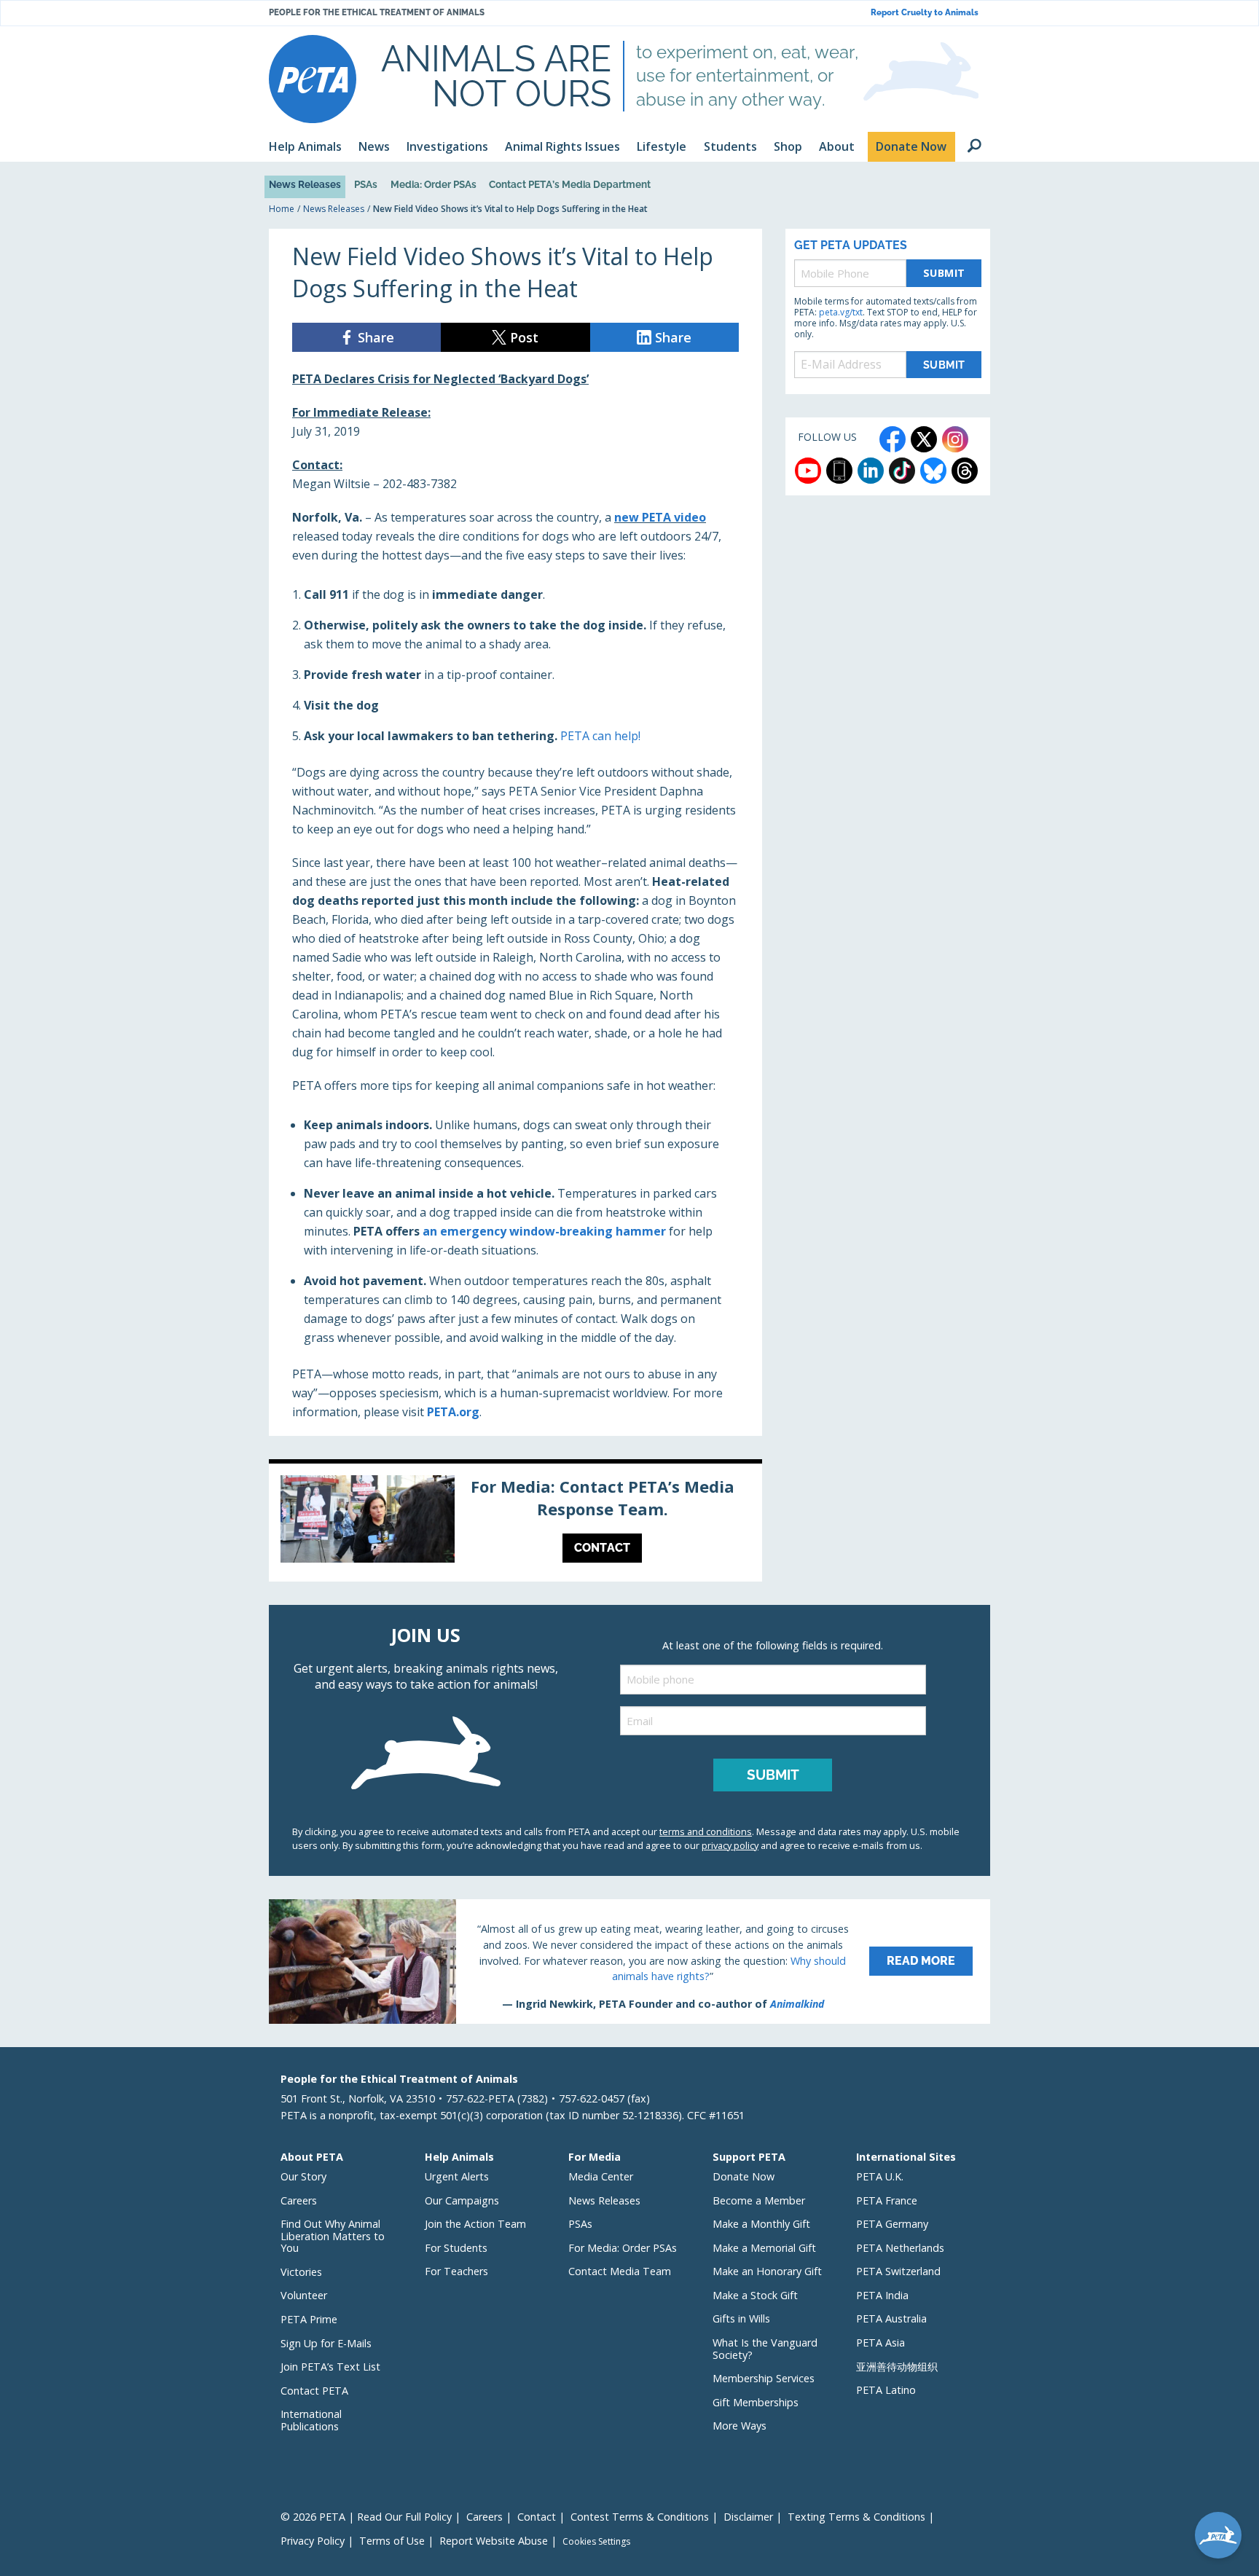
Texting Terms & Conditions (856, 2517)
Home (282, 209)
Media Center (601, 2176)
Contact (537, 2517)
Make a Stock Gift (755, 2295)
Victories (301, 2272)
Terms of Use (392, 2541)
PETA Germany (892, 2224)
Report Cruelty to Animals (925, 13)
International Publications (311, 2420)
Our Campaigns (462, 2200)
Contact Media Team (620, 2271)
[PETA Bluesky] (933, 471)
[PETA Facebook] (893, 439)
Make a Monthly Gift (761, 2224)
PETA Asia (880, 2343)
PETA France (887, 2200)
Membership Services (764, 2378)
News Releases (305, 184)
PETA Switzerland (898, 2271)
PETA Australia (891, 2318)
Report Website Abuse (494, 2541)
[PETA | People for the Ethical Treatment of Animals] (313, 79)
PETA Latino (886, 2390)
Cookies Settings (596, 2542)
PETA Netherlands (900, 2248)
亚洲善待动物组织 (897, 2367)
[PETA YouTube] (808, 471)
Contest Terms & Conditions (640, 2517)
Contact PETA (314, 2391)
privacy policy (730, 1845)
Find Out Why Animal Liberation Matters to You (333, 2236)
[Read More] (629, 1961)
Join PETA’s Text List (330, 2367)
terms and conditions (706, 1831)
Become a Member (759, 2200)
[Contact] (515, 1523)
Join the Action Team (475, 2224)
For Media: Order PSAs (623, 2248)
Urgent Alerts (457, 2176)
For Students (456, 2248)
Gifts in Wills (741, 2318)
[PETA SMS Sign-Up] (839, 471)
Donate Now (744, 2176)
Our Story (303, 2176)
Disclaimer (748, 2517)
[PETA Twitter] (924, 439)
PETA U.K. (880, 2176)
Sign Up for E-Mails (326, 2343)
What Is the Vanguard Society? (765, 2349)
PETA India (882, 2295)
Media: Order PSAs (434, 184)
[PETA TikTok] (902, 471)
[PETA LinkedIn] (871, 471)
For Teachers (456, 2271)
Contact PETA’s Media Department (570, 184)
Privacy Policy (313, 2541)
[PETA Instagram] (955, 439)
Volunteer (304, 2295)
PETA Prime (309, 2319)
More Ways (740, 2426)
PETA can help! (600, 736)
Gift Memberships (756, 2402)
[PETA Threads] (965, 471)
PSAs (366, 184)
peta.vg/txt (841, 312)
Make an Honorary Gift (767, 2271)
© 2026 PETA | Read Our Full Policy (366, 2517)
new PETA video (660, 517)
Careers (299, 2200)
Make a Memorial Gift (764, 2248)
